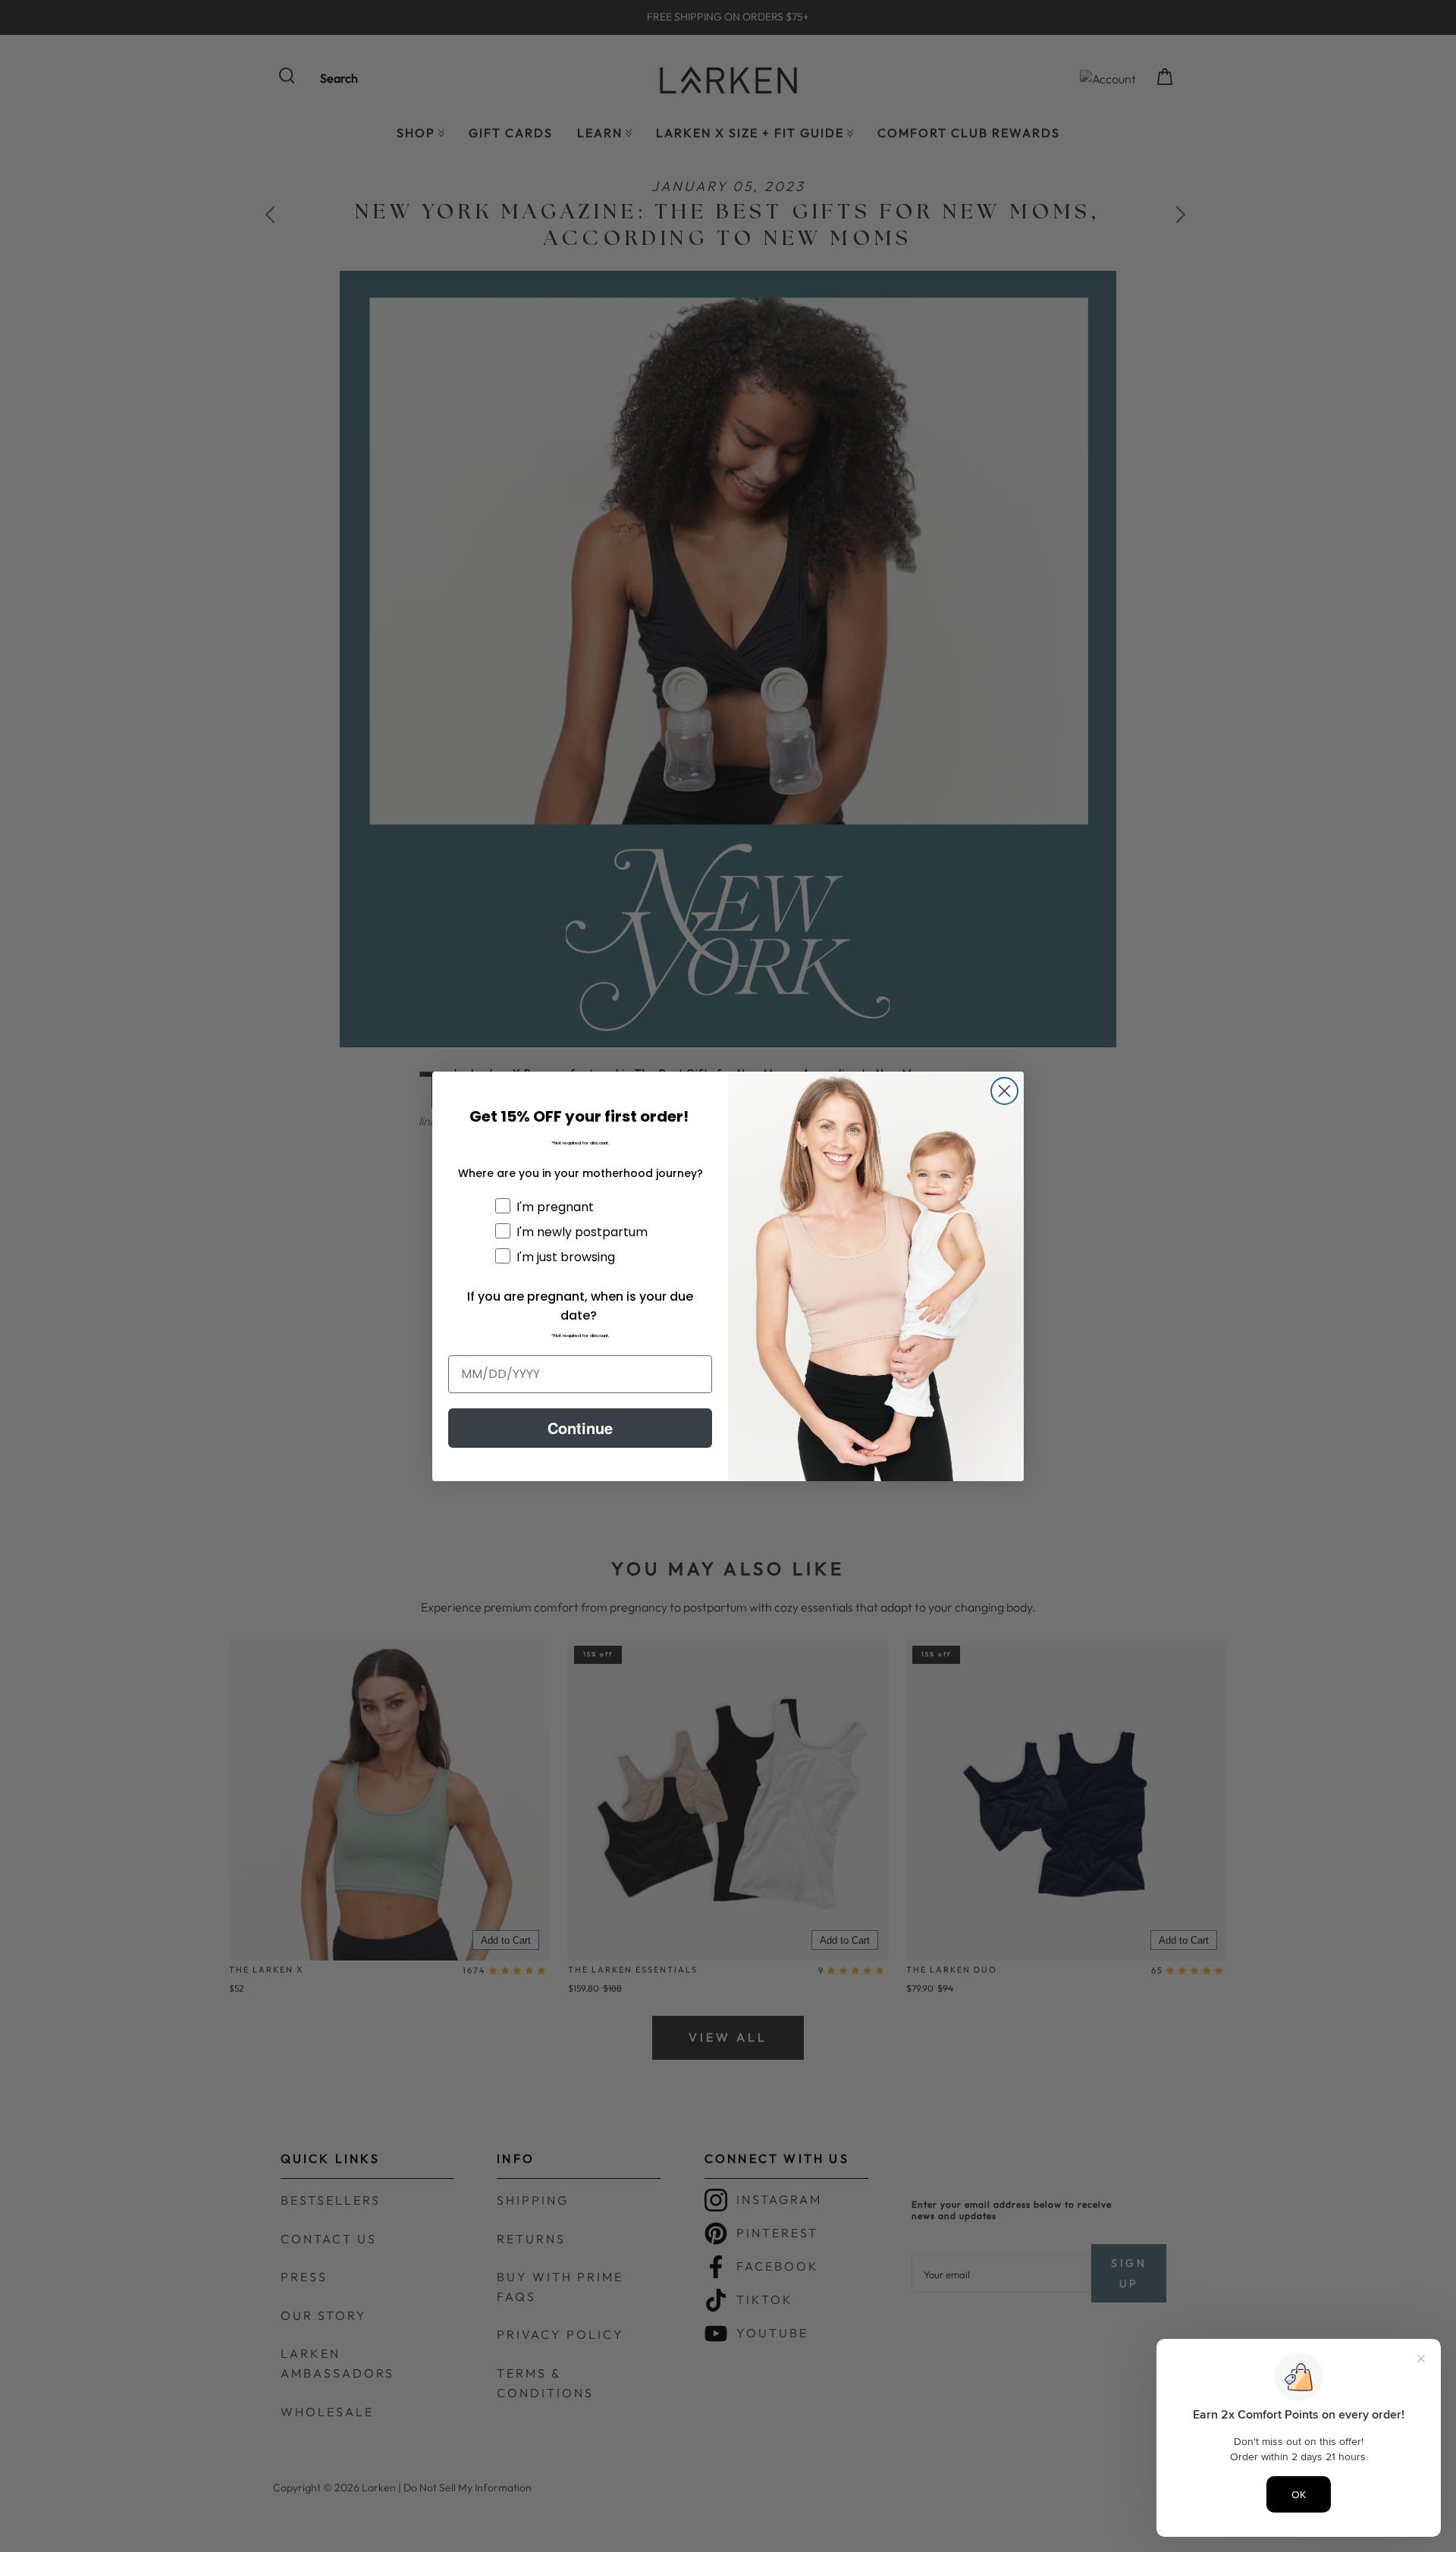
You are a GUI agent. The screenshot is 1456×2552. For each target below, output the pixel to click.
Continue (580, 1428)
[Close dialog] (1004, 1091)
